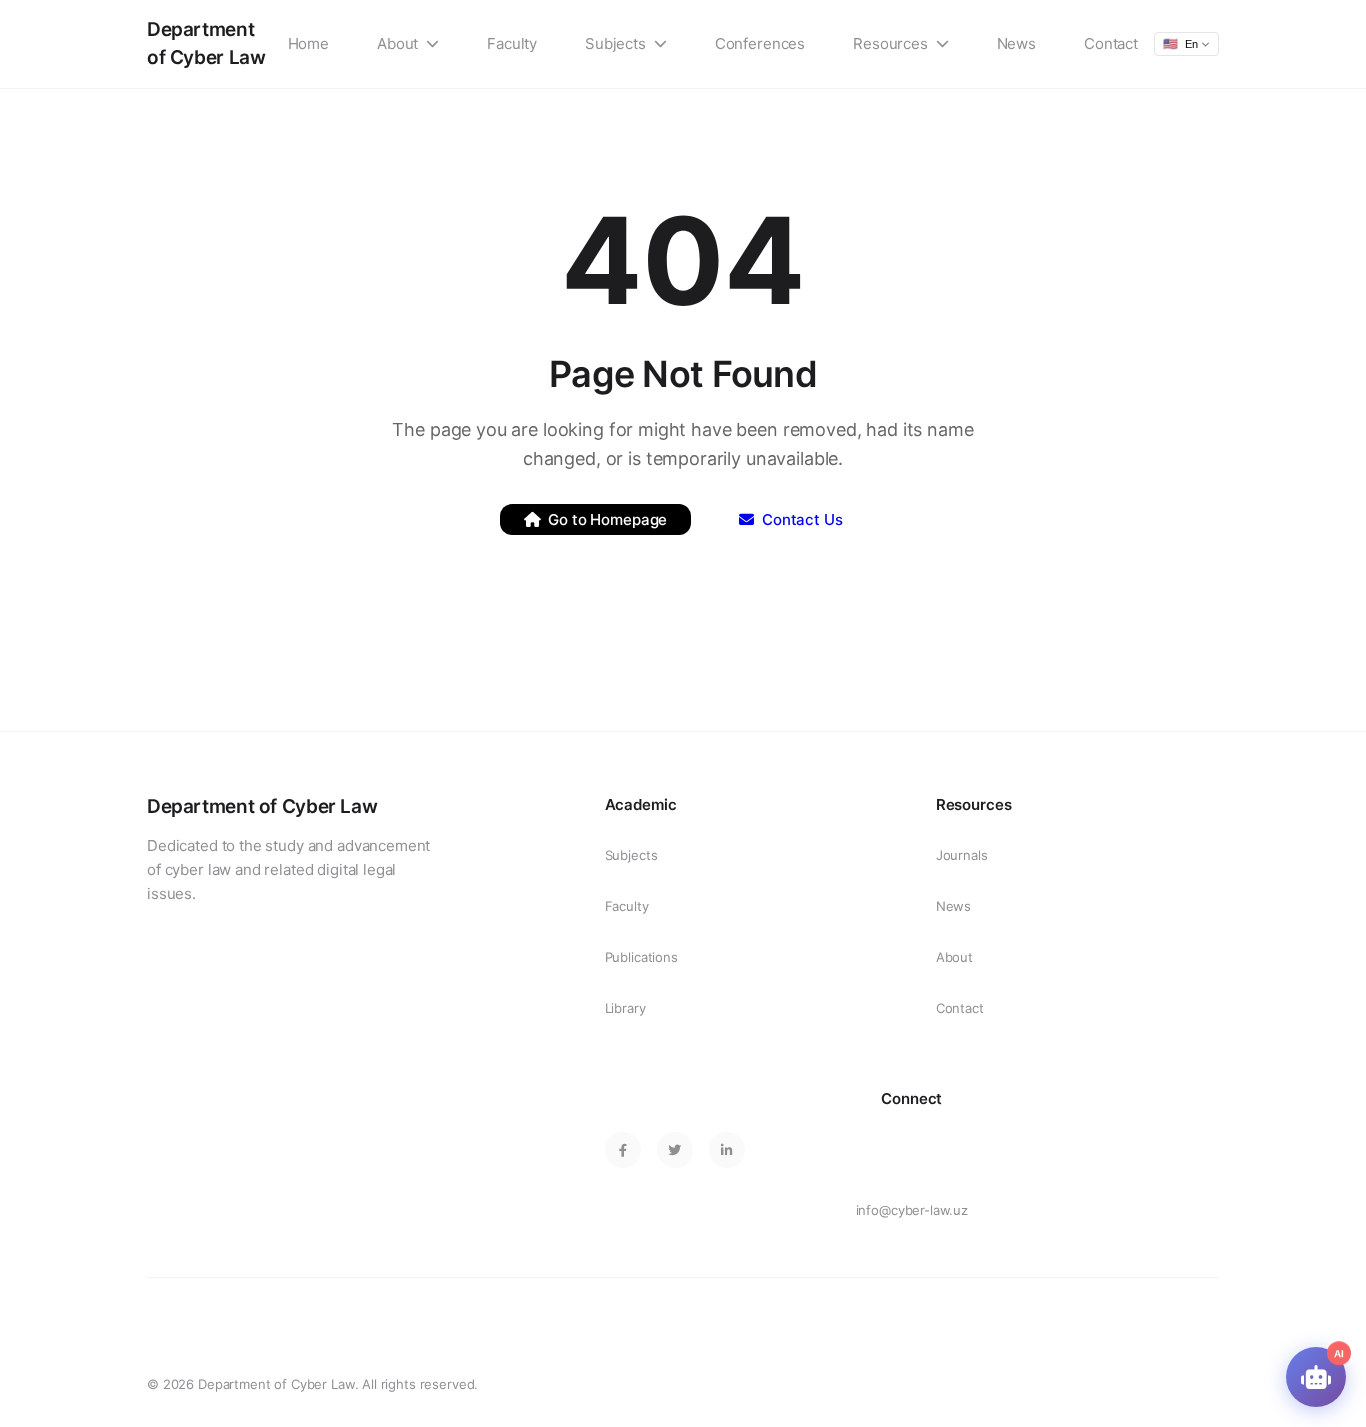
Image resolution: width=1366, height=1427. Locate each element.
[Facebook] (623, 1150)
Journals (962, 855)
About (397, 43)
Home (308, 43)
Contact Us (802, 519)
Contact (1111, 43)
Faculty (512, 43)
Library (625, 1008)
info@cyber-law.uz (912, 1210)
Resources (890, 43)
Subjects (615, 43)
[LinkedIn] (727, 1150)
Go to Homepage (607, 519)
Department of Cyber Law (206, 43)
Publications (641, 957)
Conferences (760, 43)
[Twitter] (675, 1150)
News (1016, 43)
